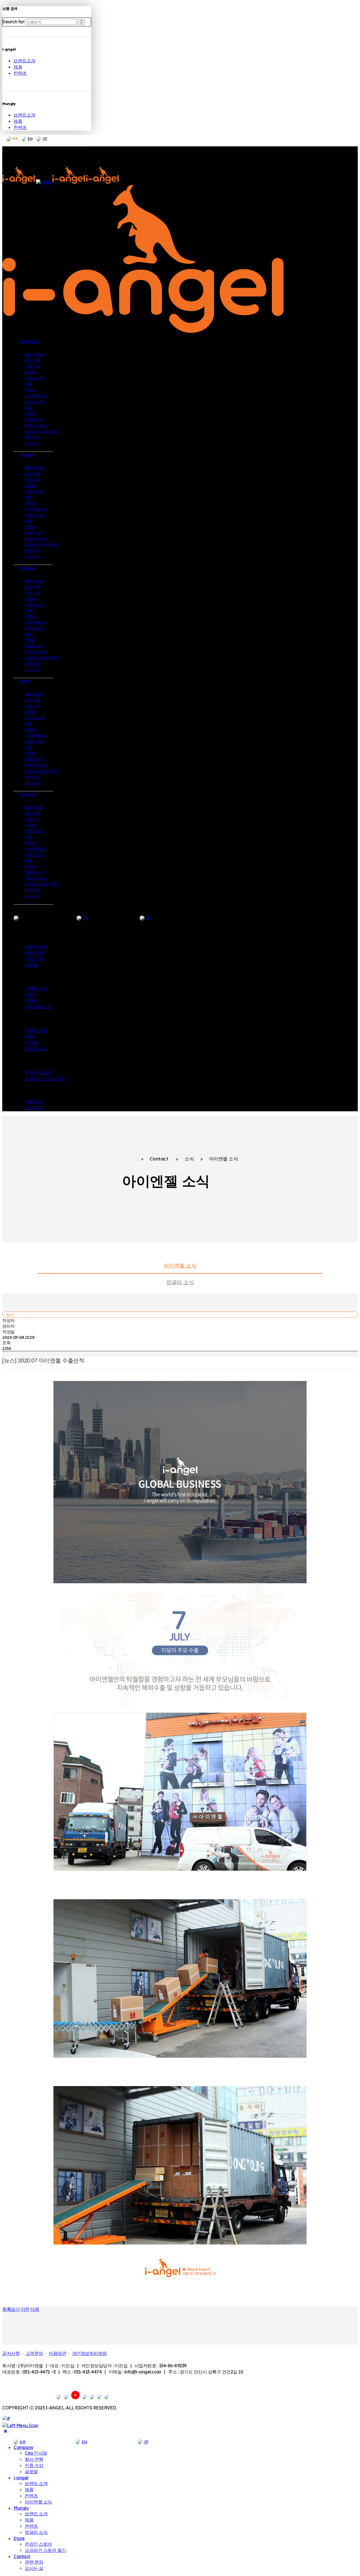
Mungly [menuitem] (21, 2508)
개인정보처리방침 (89, 2353)
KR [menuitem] (22, 2442)
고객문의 (34, 2353)
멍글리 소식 (180, 1282)
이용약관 (57, 2353)
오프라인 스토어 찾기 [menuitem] (45, 2550)
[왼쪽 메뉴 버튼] (20, 2425)
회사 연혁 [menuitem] (34, 2459)
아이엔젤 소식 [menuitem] (38, 2502)
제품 (18, 67)
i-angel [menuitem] (21, 2478)
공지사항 (11, 2353)
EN (30, 138)
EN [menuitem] (84, 2442)
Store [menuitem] (19, 2538)
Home (128, 1159)
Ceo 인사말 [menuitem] (36, 2453)
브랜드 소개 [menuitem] (36, 2483)
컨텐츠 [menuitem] (31, 2496)
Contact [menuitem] (22, 2556)
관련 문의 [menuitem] (34, 2562)
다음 (35, 2309)
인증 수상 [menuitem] (34, 2465)
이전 (25, 2309)
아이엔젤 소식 (180, 1266)
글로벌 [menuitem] (31, 2471)
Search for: (14, 22)
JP (45, 138)
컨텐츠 (20, 73)
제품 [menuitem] (29, 2489)
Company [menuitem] (23, 2447)
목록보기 (11, 2309)
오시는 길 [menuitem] (34, 2568)
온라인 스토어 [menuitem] (38, 2544)
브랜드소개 (24, 61)
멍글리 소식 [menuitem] (36, 2532)
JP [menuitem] (146, 2442)
